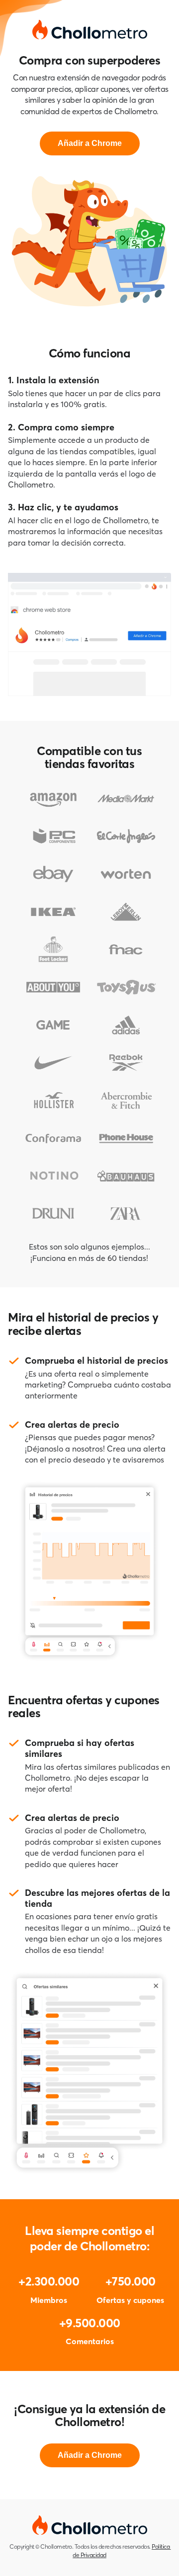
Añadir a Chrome (90, 143)
